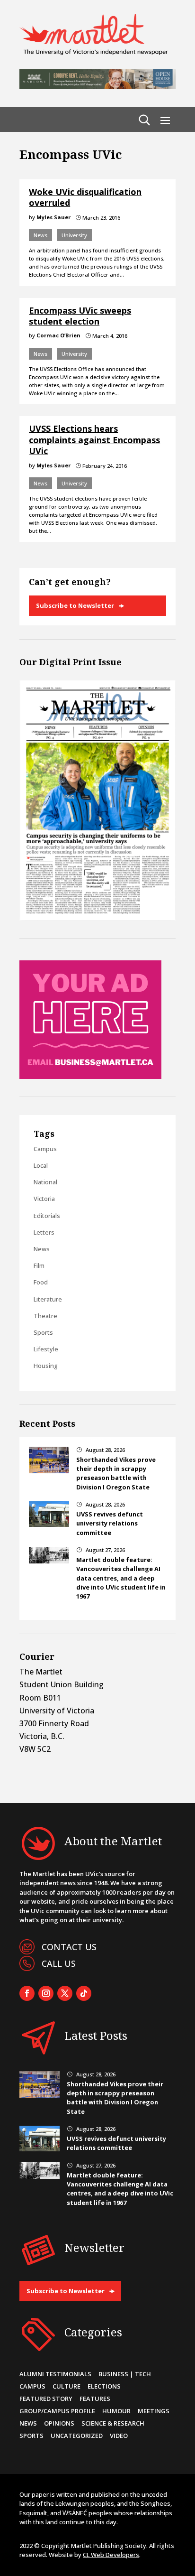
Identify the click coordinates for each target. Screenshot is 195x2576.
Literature (48, 1299)
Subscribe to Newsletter (75, 605)
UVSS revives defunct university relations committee (110, 1523)
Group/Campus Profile (57, 2411)
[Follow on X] (65, 1993)
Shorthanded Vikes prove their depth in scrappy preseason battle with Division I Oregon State (116, 1473)
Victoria (44, 1199)
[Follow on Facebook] (27, 1993)
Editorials (47, 1216)
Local (41, 1165)
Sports (43, 1332)
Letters (44, 1232)
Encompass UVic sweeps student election (80, 316)
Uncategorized (77, 2436)
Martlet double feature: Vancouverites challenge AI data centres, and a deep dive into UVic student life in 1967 (121, 1578)
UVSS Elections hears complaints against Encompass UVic (94, 440)
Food (41, 1282)
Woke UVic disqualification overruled (85, 197)
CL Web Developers (111, 2555)
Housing (46, 1366)
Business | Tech (125, 2374)
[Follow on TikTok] (84, 1993)
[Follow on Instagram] (46, 1993)
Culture (66, 2386)
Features (95, 2399)
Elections (104, 2386)
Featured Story (46, 2399)
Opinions (59, 2423)
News (40, 235)
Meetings (154, 2411)
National (45, 1182)
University (74, 235)
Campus (45, 1149)
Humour (116, 2411)
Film (39, 1265)
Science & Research (113, 2423)
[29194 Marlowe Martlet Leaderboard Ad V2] (97, 86)
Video (119, 2436)
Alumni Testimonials (55, 2374)
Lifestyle (46, 1349)
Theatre (45, 1316)
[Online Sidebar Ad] (90, 1076)
